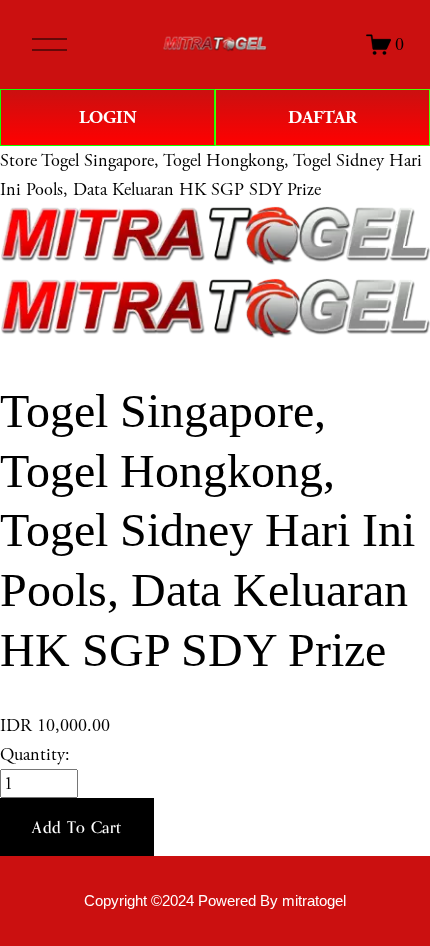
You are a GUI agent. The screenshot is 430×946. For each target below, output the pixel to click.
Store (18, 160)
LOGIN (108, 117)
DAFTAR (322, 117)
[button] (77, 827)
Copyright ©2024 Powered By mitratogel (215, 901)
